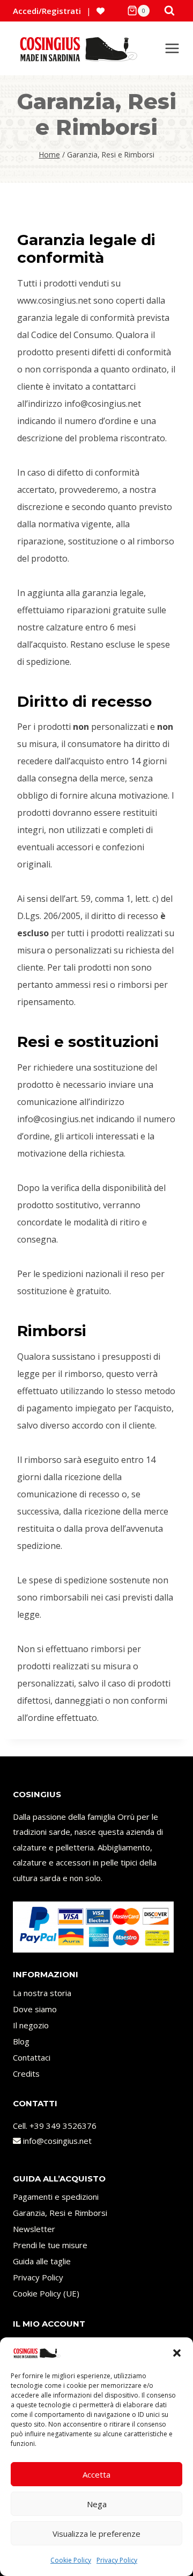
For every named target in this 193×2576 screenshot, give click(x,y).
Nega (97, 2504)
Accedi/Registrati (47, 11)
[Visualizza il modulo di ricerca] (169, 11)
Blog (21, 2041)
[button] (177, 2353)
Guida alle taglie (42, 2261)
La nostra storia (42, 1993)
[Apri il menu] (172, 48)
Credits (26, 2073)
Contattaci (32, 2057)
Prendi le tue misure (50, 2245)
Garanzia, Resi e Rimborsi (60, 2213)
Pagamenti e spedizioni (56, 2197)
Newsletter (34, 2229)
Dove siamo (35, 2009)
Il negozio (31, 2025)
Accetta (96, 2474)
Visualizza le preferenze (96, 2534)
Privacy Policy (117, 2560)
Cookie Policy (71, 2560)
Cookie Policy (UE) (46, 2293)
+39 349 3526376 (63, 2126)
